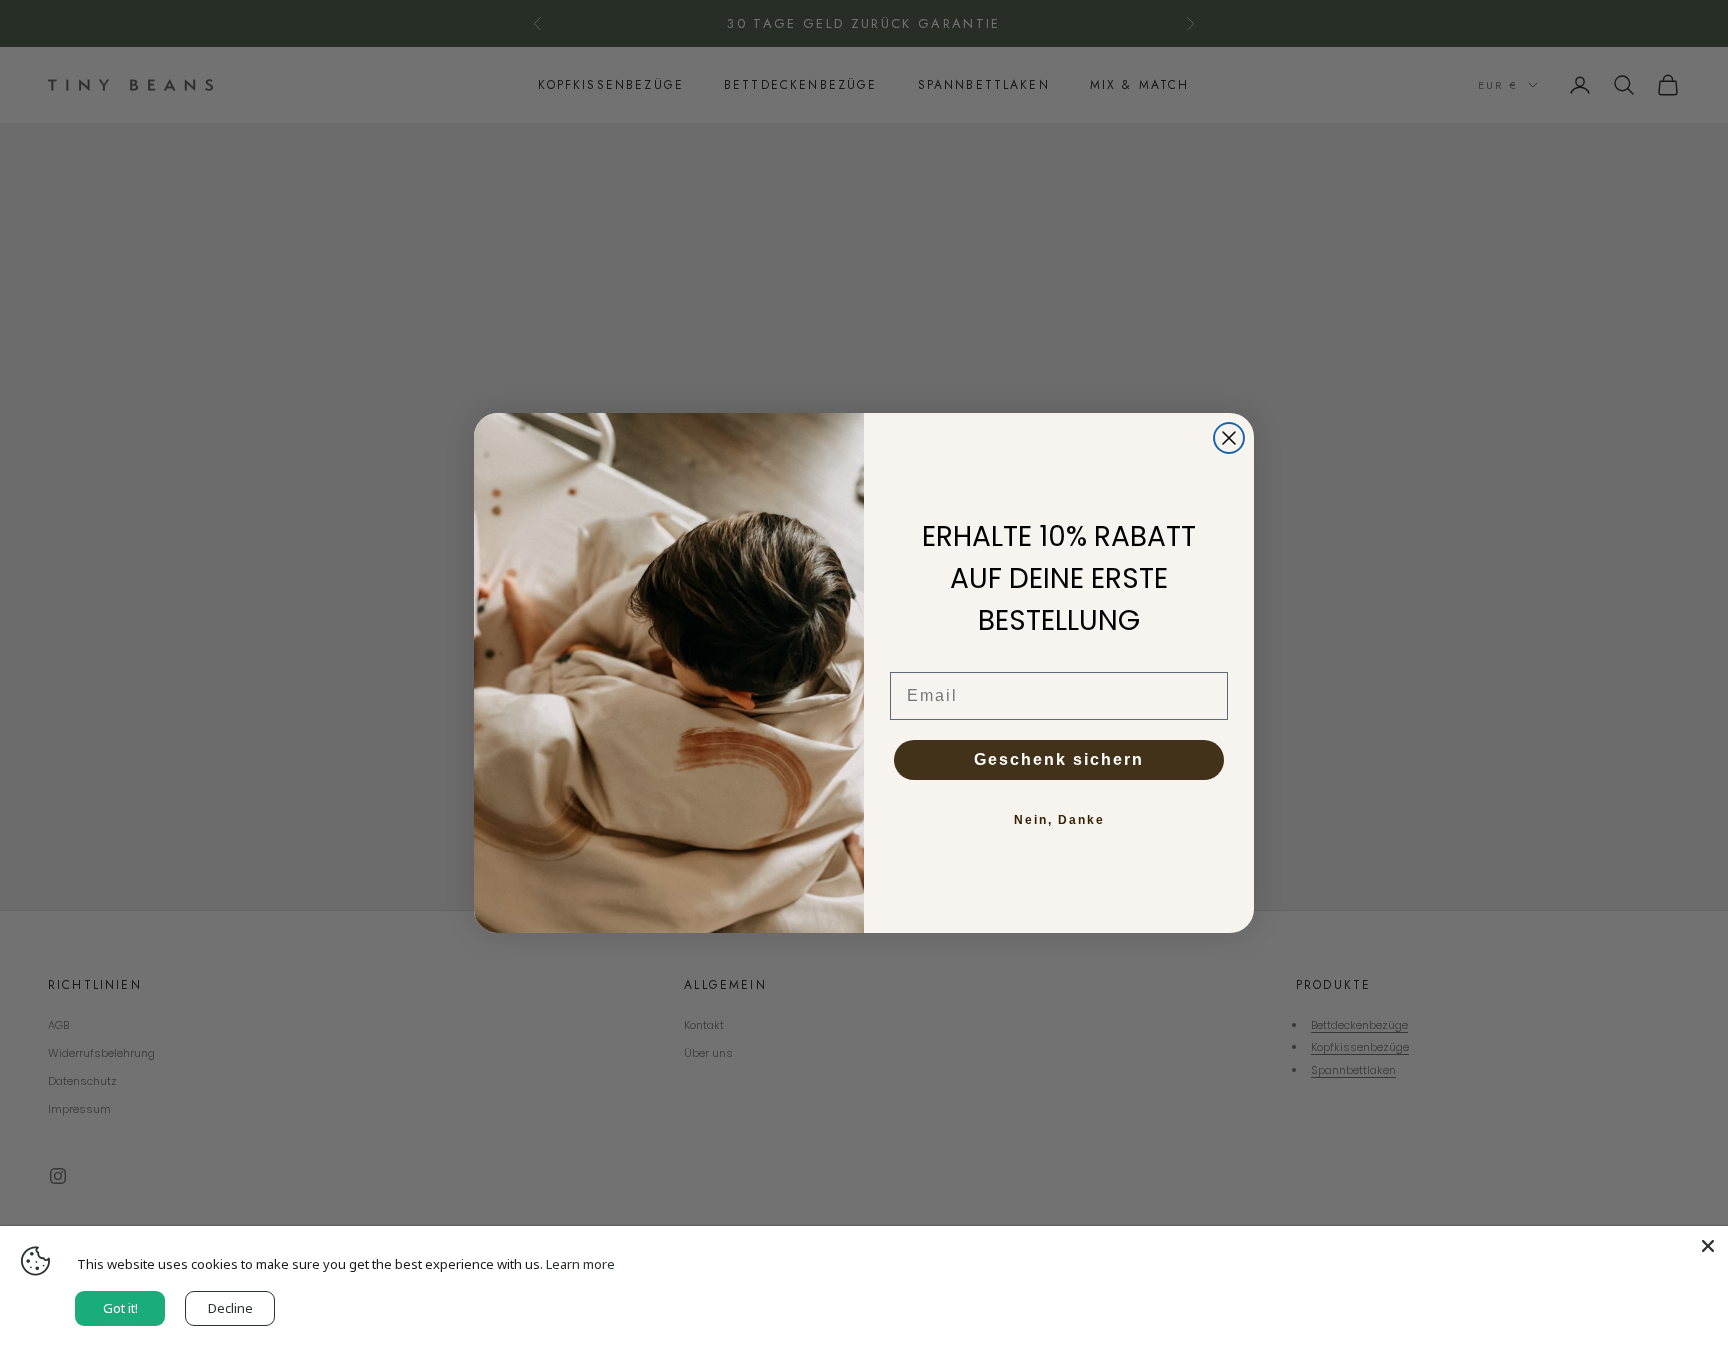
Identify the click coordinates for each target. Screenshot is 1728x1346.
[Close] (1708, 1246)
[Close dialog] (1229, 438)
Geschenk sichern (1059, 759)
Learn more (580, 1264)
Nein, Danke (1059, 820)
